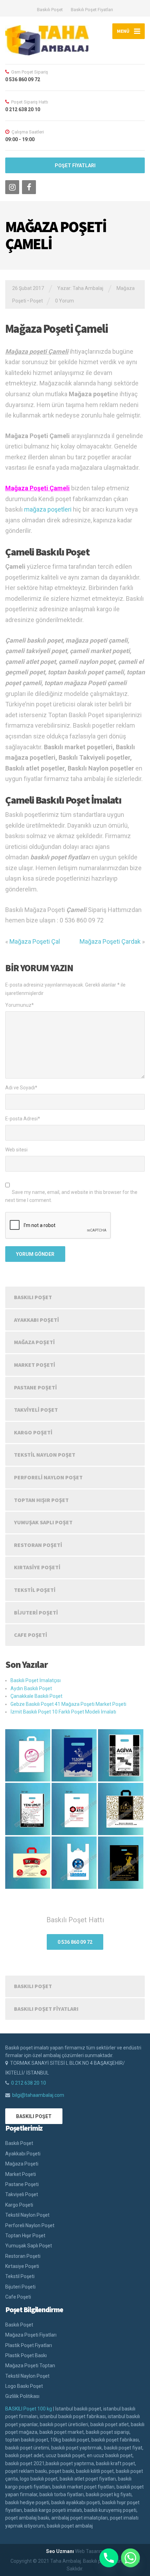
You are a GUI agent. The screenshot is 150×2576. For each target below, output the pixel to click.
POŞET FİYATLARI (75, 166)
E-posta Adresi (23, 1119)
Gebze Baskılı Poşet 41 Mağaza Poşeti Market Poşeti (68, 1704)
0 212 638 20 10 (29, 2083)
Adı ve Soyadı (21, 1088)
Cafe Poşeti (31, 1635)
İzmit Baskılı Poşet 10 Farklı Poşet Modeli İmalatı (63, 1712)
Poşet (36, 301)
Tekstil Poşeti (35, 1590)
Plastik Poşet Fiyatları (29, 2345)
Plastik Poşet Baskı (26, 2355)
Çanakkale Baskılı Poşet (36, 1696)
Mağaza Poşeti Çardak (110, 941)
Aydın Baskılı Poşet (31, 1688)
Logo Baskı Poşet (24, 2386)
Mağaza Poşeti (34, 1342)
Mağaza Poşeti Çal (35, 941)
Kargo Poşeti (33, 1432)
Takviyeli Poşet (36, 1410)
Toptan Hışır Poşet (41, 1500)
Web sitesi (16, 1150)
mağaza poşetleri (48, 509)
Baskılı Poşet (50, 10)
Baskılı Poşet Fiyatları (92, 10)
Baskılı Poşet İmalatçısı (36, 1680)
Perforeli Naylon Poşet (48, 1477)
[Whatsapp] (130, 2558)
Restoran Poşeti (38, 1545)
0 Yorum (65, 301)
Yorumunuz (20, 1005)
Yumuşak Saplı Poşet (43, 1522)
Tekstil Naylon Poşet (45, 1455)
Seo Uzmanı (60, 2551)
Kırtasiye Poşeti (37, 1567)
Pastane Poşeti (35, 1387)
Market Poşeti (35, 1365)
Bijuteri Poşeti (36, 1612)
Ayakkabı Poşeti (36, 1320)
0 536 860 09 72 (75, 1942)
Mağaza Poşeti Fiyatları (31, 2335)
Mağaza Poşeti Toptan (30, 2366)
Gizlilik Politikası (22, 2396)
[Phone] (109, 2558)
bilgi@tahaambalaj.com (38, 2095)
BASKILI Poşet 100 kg (29, 2409)
